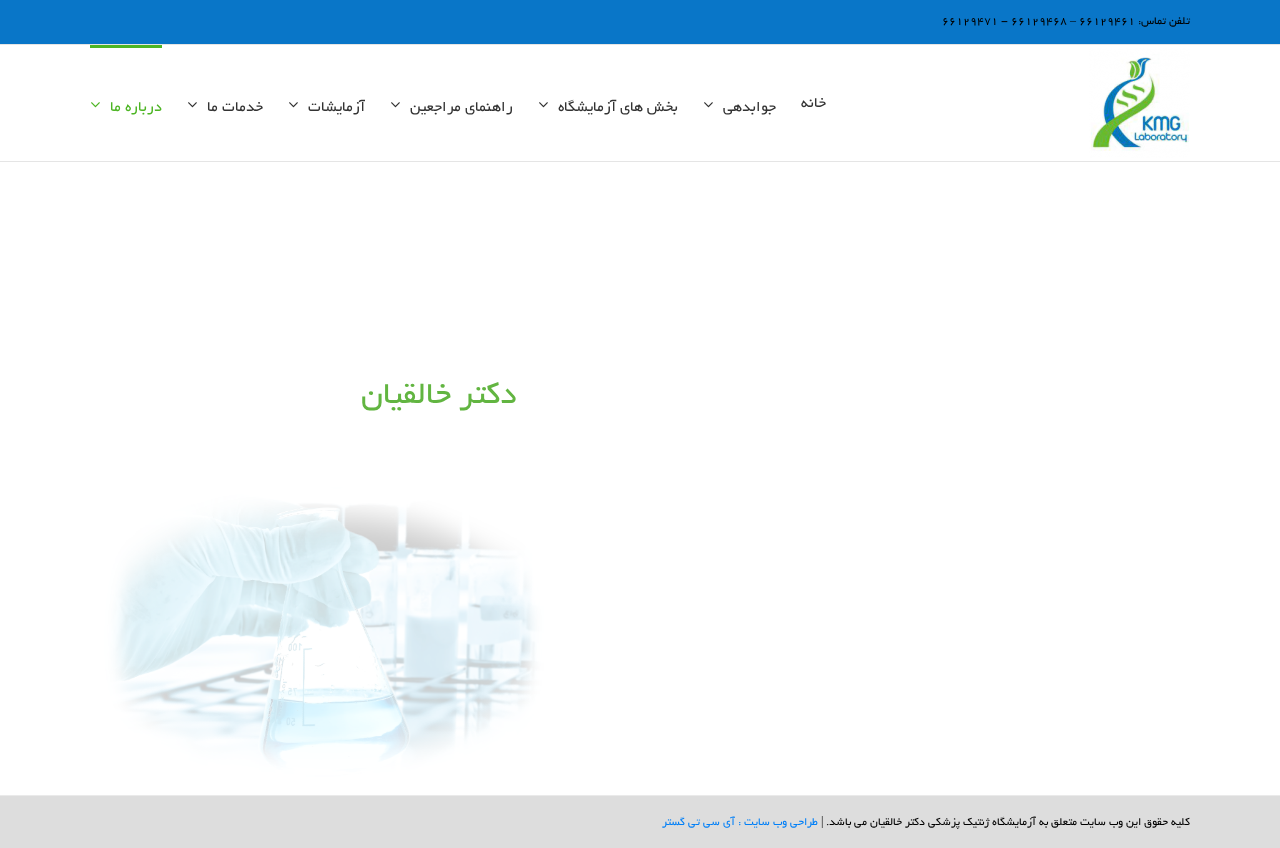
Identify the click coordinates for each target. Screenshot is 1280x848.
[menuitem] (813, 103)
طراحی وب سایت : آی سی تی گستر (740, 823)
